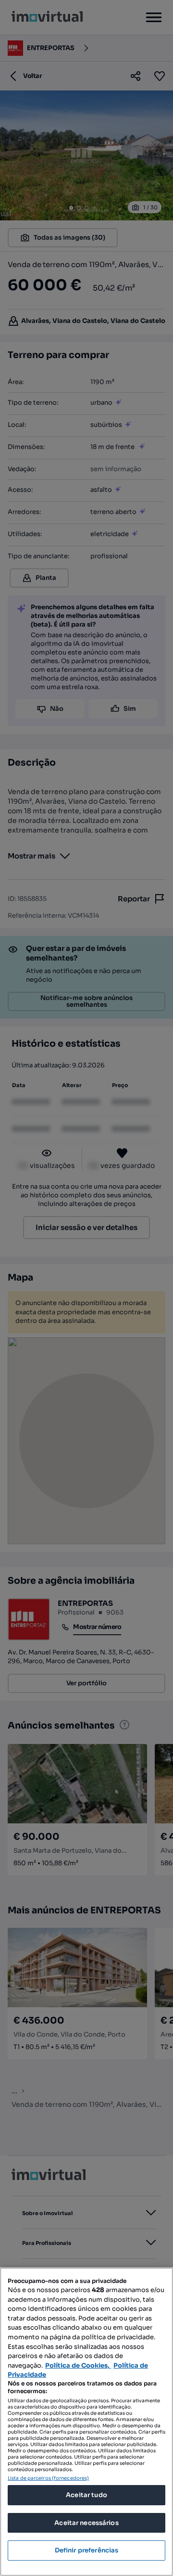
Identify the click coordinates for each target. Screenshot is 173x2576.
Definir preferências (87, 2550)
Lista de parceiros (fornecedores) (48, 2478)
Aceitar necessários (86, 2523)
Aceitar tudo (86, 2495)
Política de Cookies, (78, 2365)
